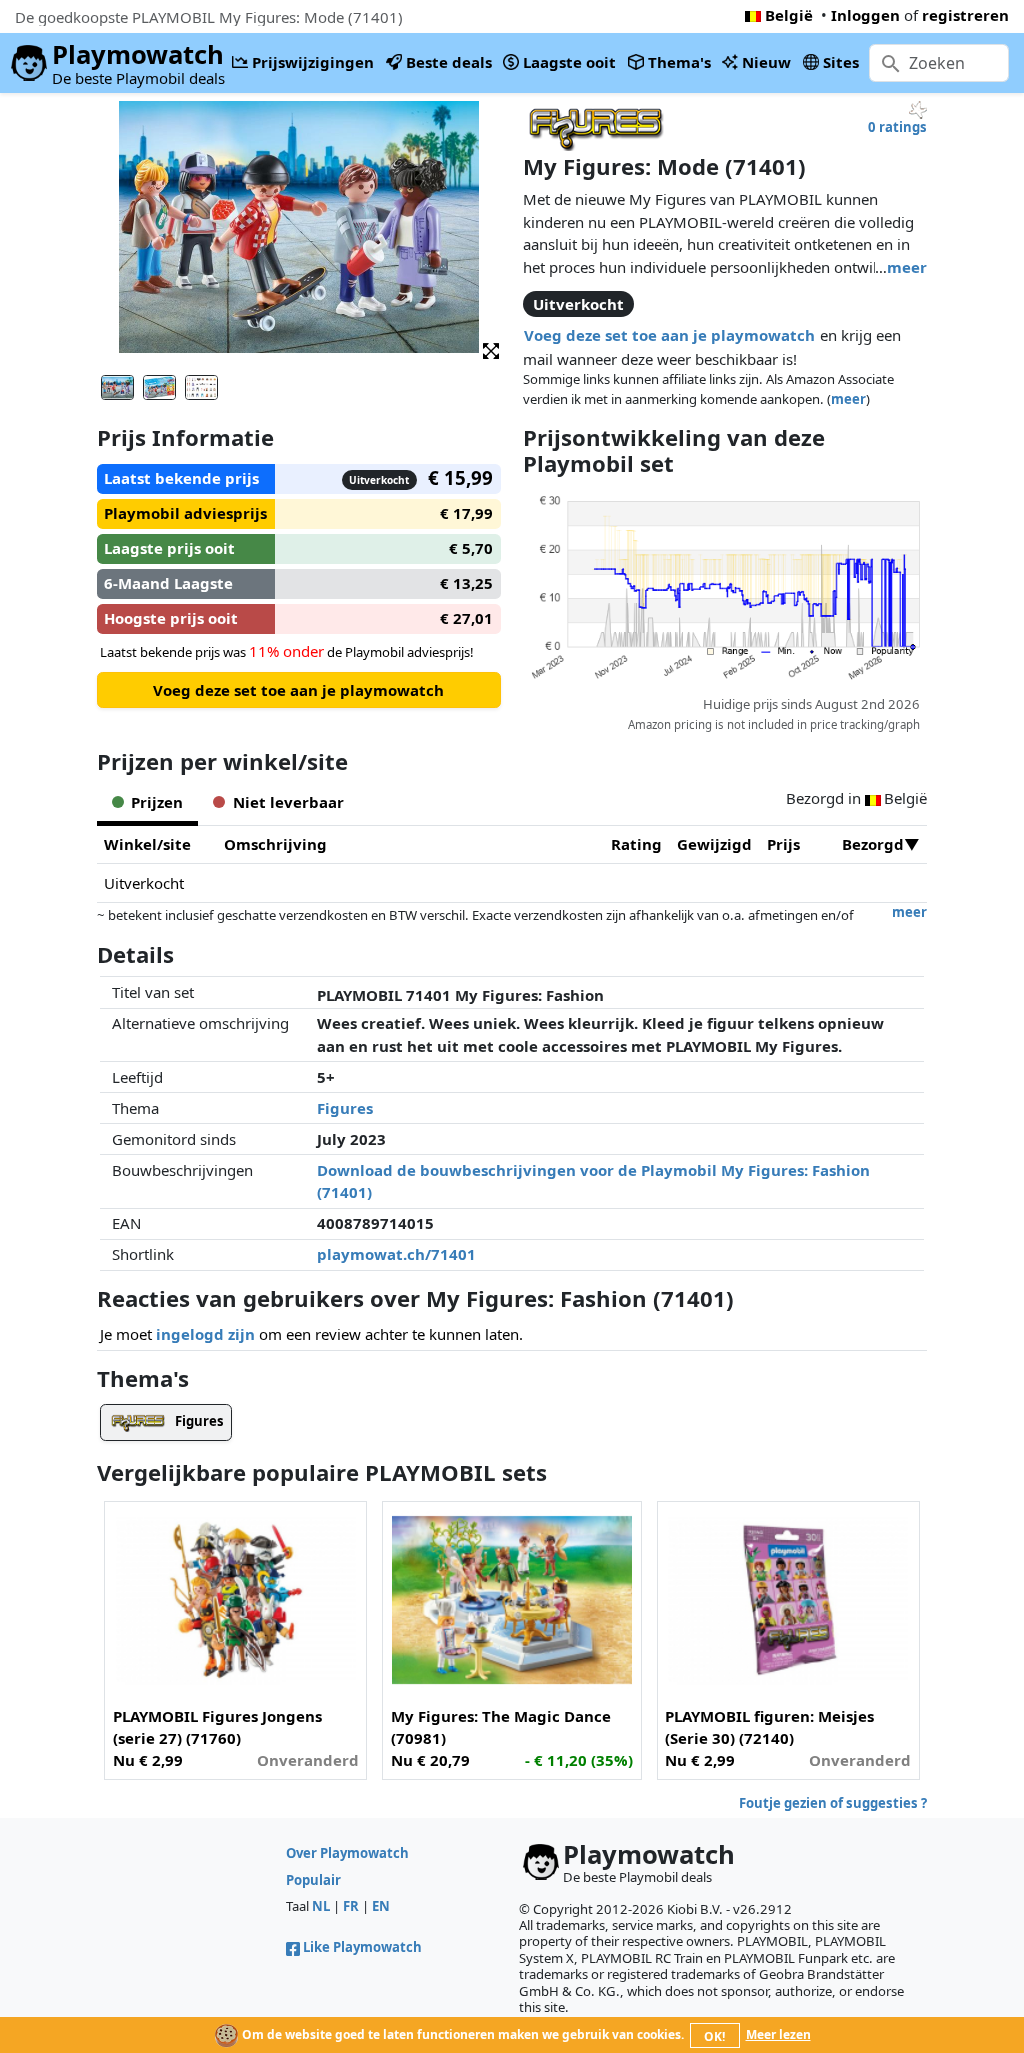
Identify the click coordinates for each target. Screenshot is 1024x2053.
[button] (491, 349)
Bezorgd (873, 844)
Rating (636, 844)
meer (907, 267)
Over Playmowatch (347, 1853)
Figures (345, 1108)
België (789, 15)
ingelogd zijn (205, 1334)
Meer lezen (778, 2034)
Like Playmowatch (362, 1947)
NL (321, 1906)
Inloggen (865, 15)
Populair (313, 1880)
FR (351, 1906)
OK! (714, 2036)
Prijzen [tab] (157, 802)
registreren (965, 15)
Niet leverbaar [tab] (288, 802)
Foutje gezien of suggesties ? (833, 1803)
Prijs (783, 844)
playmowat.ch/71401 (396, 1254)
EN (381, 1906)
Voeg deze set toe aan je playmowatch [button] (669, 335)
